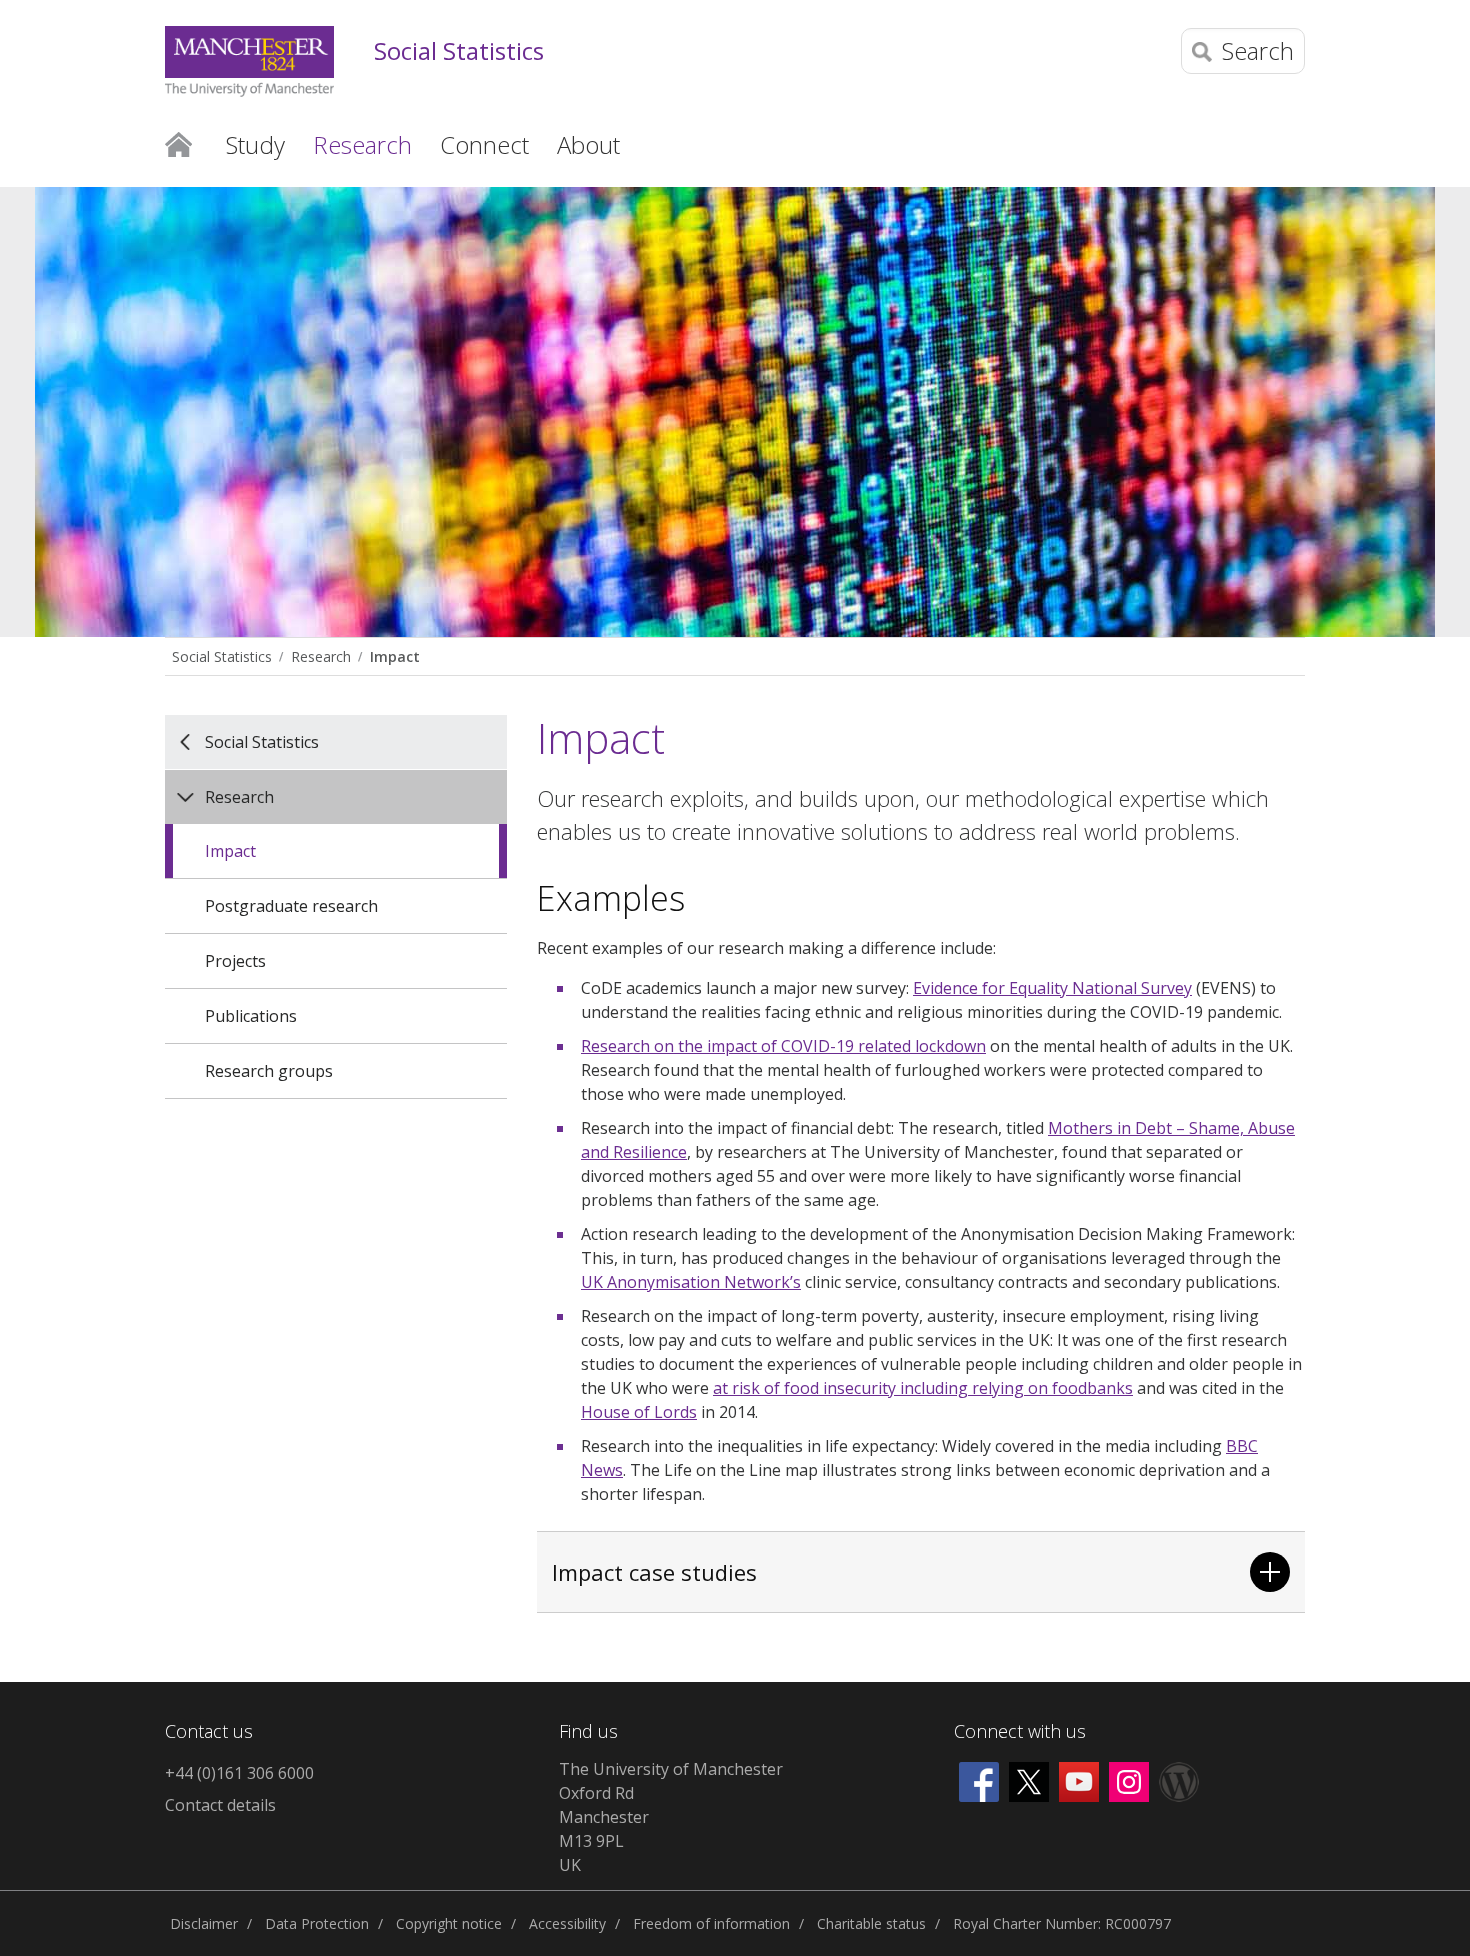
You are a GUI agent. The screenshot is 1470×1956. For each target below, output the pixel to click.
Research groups (269, 1071)
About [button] (588, 144)
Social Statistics (459, 51)
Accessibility (567, 1923)
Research (321, 656)
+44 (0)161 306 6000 (239, 1773)
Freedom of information (711, 1923)
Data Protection (317, 1923)
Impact (395, 656)
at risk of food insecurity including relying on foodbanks (923, 1388)
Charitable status (871, 1923)
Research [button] (362, 144)
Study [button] (255, 144)
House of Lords (639, 1412)
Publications (251, 1016)
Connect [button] (484, 144)
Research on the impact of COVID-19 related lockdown (783, 1046)
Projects (235, 961)
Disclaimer (204, 1923)
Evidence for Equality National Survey (1052, 988)
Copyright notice (449, 1923)
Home (178, 143)
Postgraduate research (291, 906)
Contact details (220, 1805)
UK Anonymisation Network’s (691, 1282)
